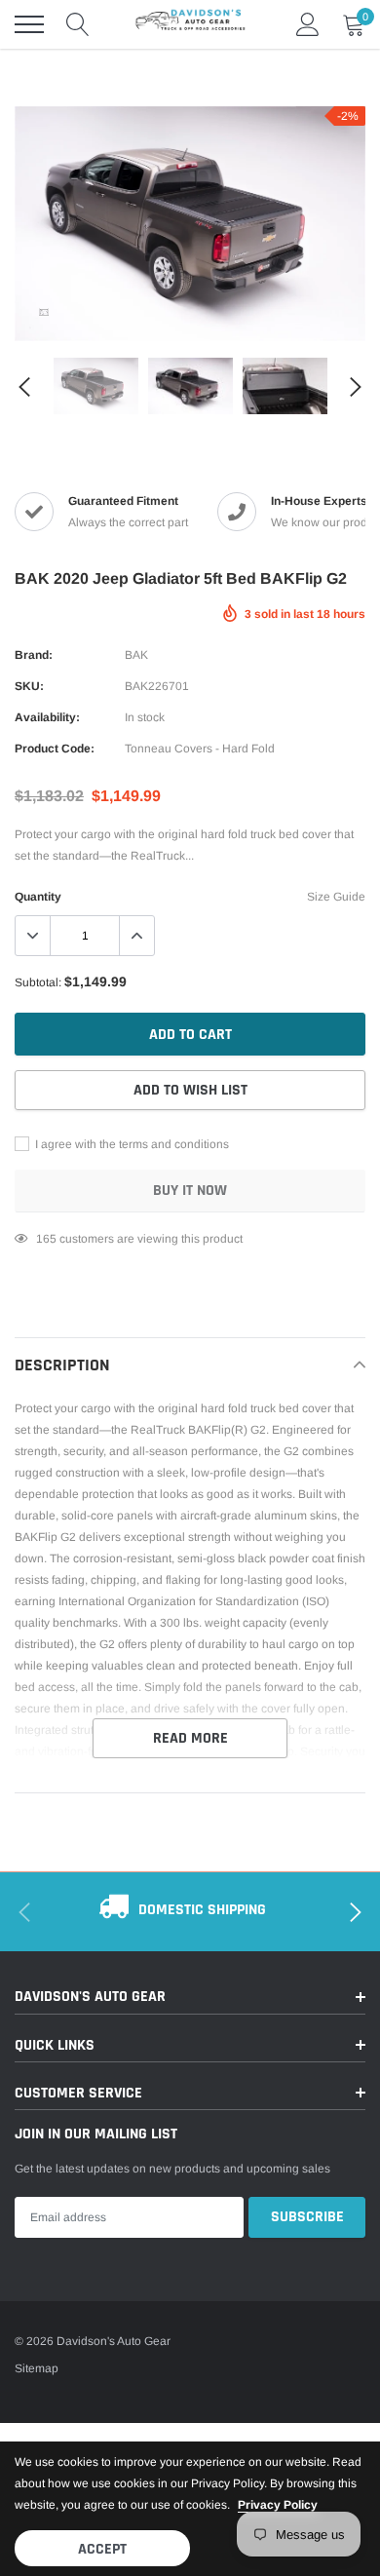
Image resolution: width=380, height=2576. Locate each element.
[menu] (29, 24)
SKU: (29, 686)
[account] (308, 24)
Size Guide (336, 897)
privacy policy (278, 2505)
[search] (78, 24)
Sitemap (37, 2368)
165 (46, 1239)
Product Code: (55, 749)
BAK (136, 655)
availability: (47, 717)
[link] (44, 312)
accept (102, 2549)
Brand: (34, 655)
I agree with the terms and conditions (131, 1144)
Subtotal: (38, 982)
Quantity (38, 897)
